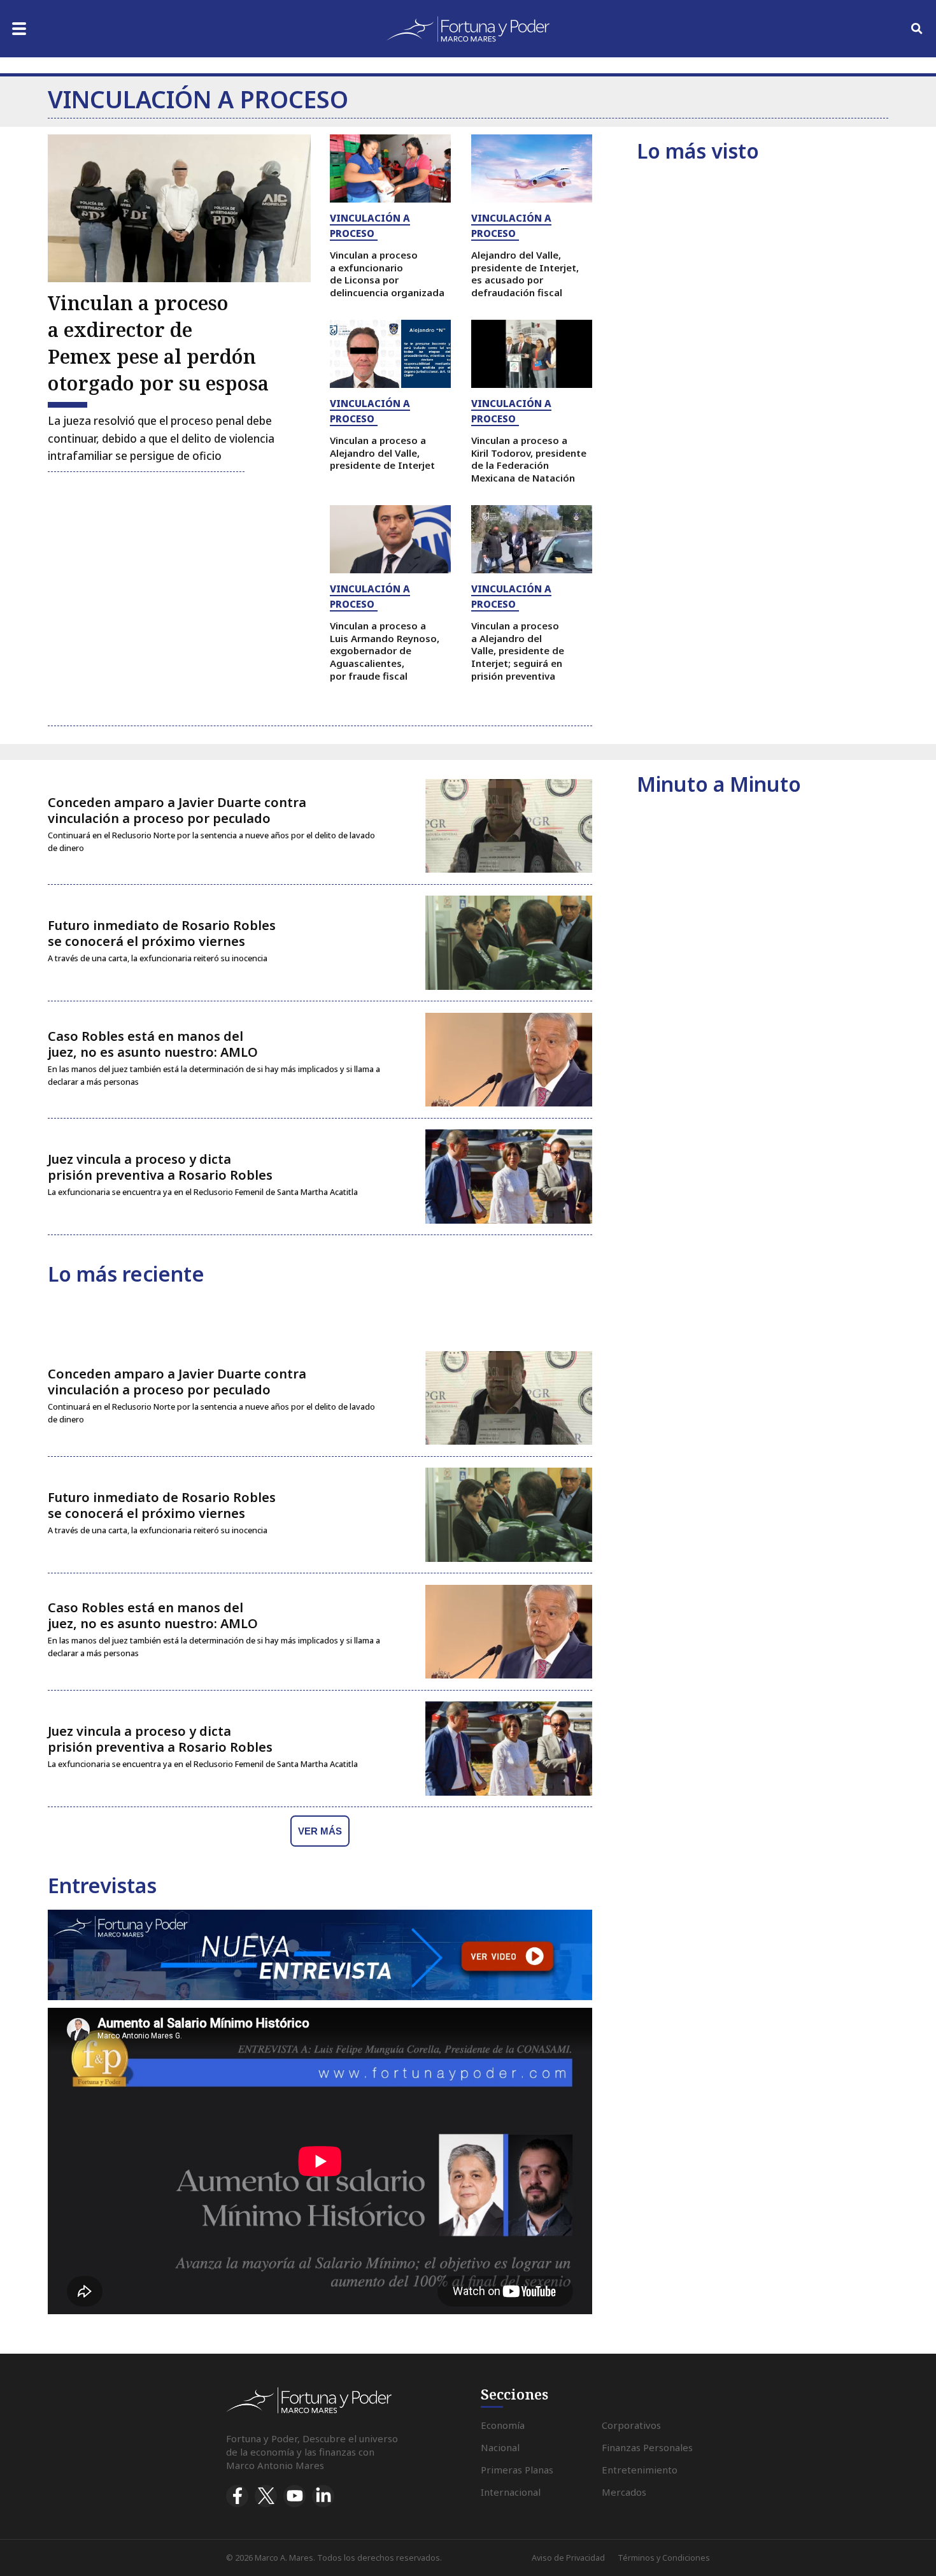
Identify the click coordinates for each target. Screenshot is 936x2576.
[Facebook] (237, 2496)
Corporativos (631, 2425)
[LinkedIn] (323, 2496)
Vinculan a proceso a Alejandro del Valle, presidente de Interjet (382, 453)
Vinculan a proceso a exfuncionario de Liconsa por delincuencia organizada (387, 274)
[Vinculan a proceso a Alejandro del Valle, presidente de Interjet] (390, 354)
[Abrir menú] (19, 29)
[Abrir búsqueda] (917, 29)
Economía (503, 2425)
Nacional (500, 2447)
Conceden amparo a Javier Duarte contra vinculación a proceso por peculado (177, 810)
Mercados (624, 2492)
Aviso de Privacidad (568, 2558)
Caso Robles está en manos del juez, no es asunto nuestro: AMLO (153, 1044)
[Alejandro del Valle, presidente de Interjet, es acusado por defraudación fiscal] (532, 168)
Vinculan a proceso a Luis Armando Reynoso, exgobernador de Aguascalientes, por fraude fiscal (385, 651)
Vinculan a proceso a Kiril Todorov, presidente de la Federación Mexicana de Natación (529, 459)
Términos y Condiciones (664, 2558)
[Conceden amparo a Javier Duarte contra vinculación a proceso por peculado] (509, 826)
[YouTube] (294, 2496)
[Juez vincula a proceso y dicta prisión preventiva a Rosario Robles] (509, 1177)
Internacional (511, 2492)
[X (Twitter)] (266, 2496)
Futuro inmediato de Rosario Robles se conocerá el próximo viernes (162, 933)
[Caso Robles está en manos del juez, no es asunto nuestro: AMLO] (509, 1060)
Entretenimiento (640, 2470)
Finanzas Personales (647, 2447)
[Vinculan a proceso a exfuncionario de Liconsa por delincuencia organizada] (390, 168)
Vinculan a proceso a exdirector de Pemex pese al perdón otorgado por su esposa (158, 343)
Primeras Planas (517, 2470)
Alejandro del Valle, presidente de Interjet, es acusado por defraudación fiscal (525, 274)
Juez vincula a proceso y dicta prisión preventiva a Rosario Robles (160, 1167)
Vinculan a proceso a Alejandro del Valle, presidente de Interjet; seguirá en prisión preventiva (518, 651)
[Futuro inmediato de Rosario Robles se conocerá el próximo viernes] (509, 943)
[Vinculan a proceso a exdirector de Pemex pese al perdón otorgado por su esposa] (179, 208)
